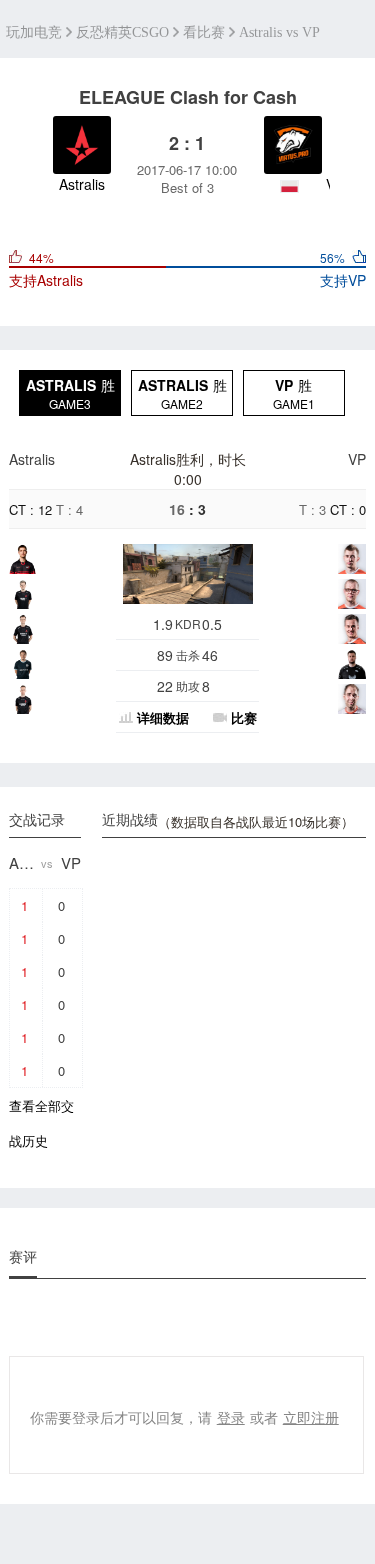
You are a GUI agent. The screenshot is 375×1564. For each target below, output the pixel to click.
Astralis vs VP (279, 32)
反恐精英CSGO (122, 32)
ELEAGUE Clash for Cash (188, 97)
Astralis (32, 459)
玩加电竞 (34, 32)
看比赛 (204, 32)
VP (357, 459)
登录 (231, 1417)
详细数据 (163, 717)
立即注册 (311, 1417)
